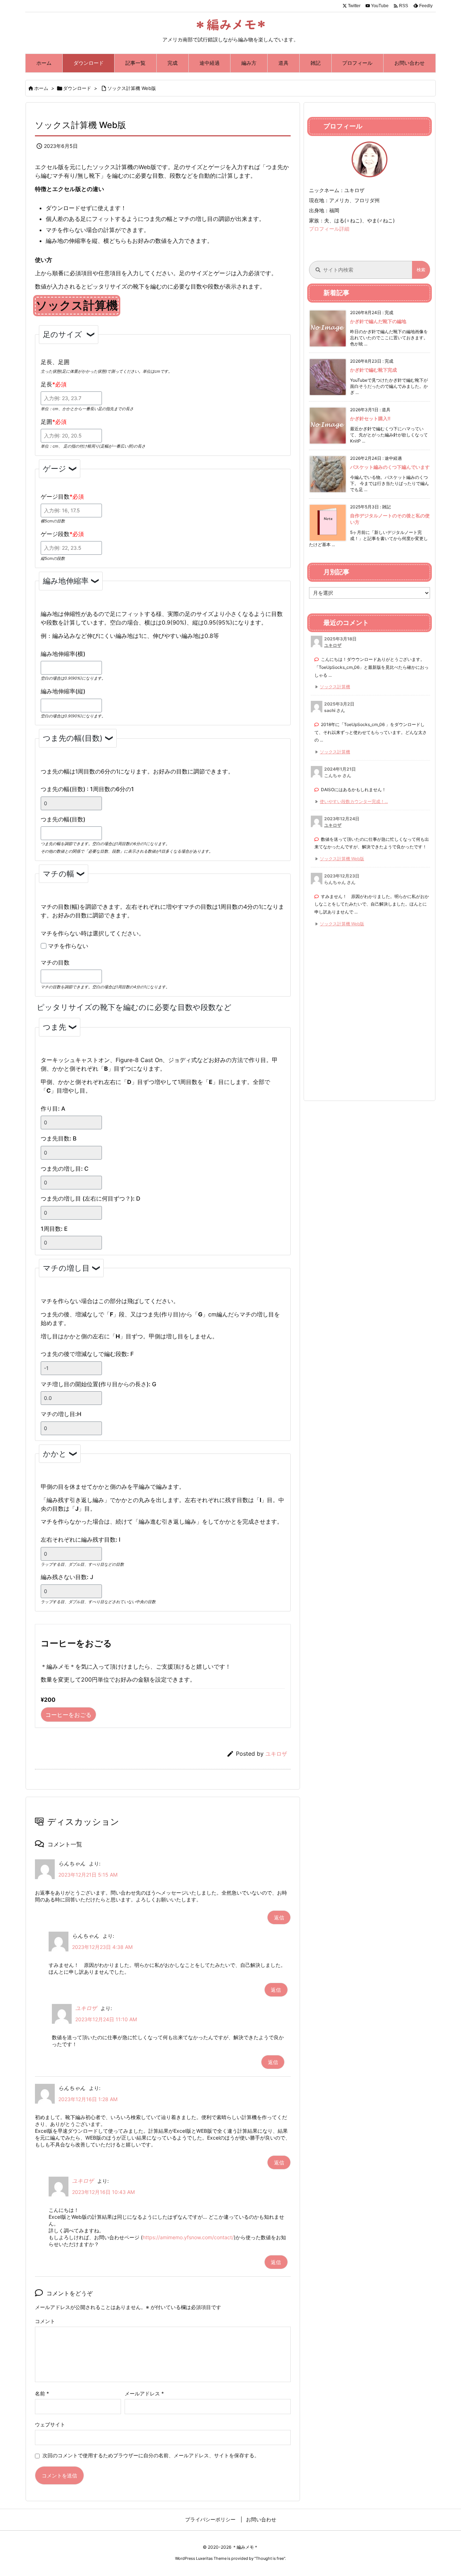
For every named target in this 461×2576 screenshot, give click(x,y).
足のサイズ (64, 334)
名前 (42, 2393)
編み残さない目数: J (67, 1577)
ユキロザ (276, 1754)
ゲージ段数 (57, 534)
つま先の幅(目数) (73, 738)
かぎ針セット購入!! (370, 418)
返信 (279, 1917)
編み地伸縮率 (66, 581)
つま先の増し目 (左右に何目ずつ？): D (91, 1198)
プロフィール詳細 (329, 229)
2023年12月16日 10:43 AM (103, 2192)
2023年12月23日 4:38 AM (102, 1947)
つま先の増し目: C (65, 1169)
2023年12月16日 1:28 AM (88, 2099)
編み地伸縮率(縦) (63, 691)
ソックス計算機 (335, 687)
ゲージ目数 (57, 496)
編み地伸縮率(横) (63, 654)
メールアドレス (144, 2393)
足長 (48, 384)
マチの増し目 (66, 1268)
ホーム (41, 88)
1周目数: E (54, 1229)
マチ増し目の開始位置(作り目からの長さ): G (99, 1384)
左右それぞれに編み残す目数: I (80, 1539)
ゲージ (55, 469)
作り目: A (53, 1108)
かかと (55, 1454)
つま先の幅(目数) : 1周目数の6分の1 (87, 789)
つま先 (55, 1027)
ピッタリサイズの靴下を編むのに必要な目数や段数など (134, 1007)
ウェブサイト (50, 2424)
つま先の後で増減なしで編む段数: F (87, 1354)
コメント (45, 2321)
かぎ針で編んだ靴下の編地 (378, 321)
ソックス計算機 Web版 (132, 88)
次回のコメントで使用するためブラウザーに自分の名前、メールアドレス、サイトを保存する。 (151, 2455)
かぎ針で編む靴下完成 (373, 370)
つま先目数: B (59, 1138)
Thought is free (270, 2558)
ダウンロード (77, 88)
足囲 (48, 422)
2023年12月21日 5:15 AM (88, 1875)
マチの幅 (59, 874)
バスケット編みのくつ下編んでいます (390, 467)
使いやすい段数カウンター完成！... (354, 801)
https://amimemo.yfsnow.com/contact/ (188, 2237)
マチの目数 (55, 962)
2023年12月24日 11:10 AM (106, 2019)
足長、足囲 (55, 362)
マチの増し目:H (61, 1414)
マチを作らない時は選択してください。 (93, 933)
